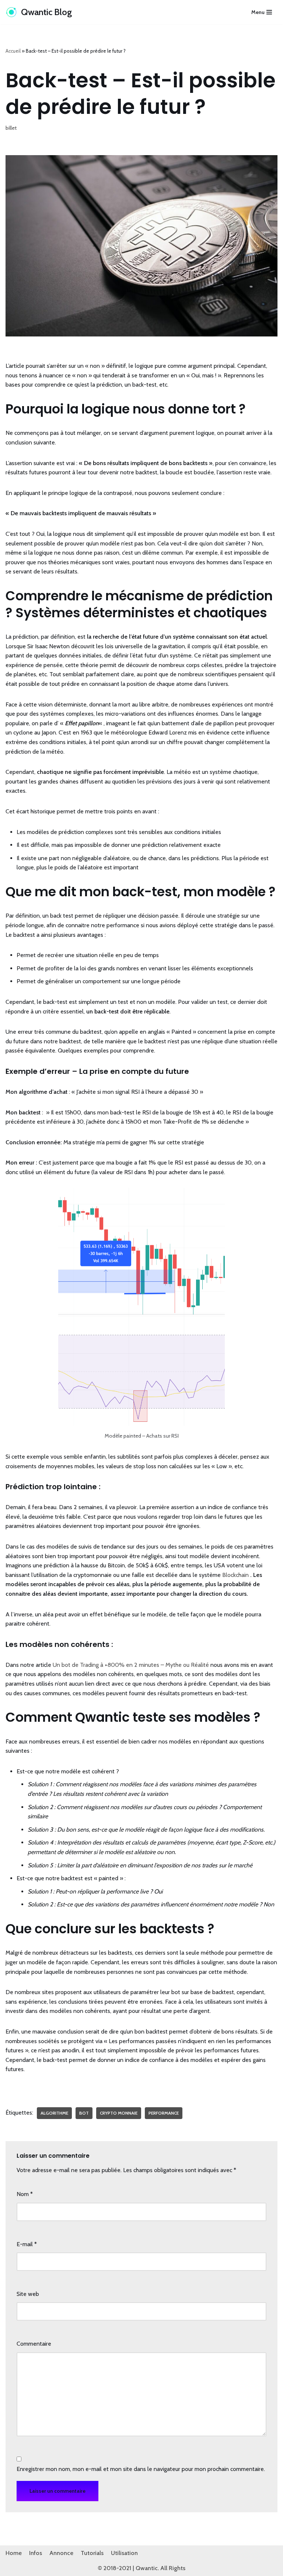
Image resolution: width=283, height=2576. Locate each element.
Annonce (61, 2553)
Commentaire (34, 2344)
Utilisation (124, 2553)
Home (14, 2553)
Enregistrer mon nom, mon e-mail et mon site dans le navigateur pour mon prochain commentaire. (141, 2469)
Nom (25, 2194)
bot (84, 2113)
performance (164, 2113)
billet (11, 128)
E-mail (27, 2244)
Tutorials (92, 2553)
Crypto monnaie (119, 2113)
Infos (36, 2553)
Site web (28, 2294)
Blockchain (235, 1575)
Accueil (13, 51)
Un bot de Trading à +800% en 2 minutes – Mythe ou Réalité (131, 1665)
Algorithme (54, 2113)
